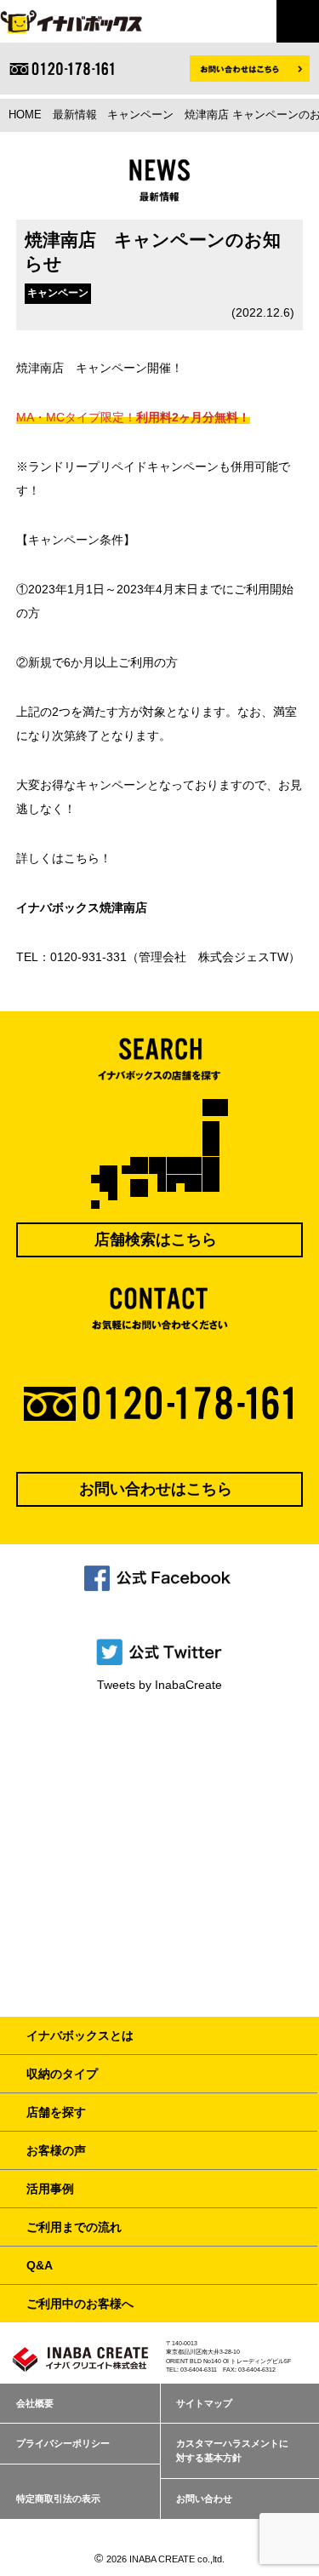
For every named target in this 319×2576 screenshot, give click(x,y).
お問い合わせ (204, 2499)
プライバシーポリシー (63, 2443)
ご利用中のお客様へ (80, 2304)
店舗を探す (56, 2112)
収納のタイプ (62, 2074)
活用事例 (50, 2189)
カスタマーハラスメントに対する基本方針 (232, 2450)
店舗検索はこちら (156, 1239)
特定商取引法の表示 (58, 2499)
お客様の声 (56, 2150)
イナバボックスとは (80, 2035)
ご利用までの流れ (74, 2227)
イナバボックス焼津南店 (82, 907)
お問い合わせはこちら (156, 1489)
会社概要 (35, 2403)
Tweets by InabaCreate (159, 1685)
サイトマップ (204, 2403)
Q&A (40, 2265)
